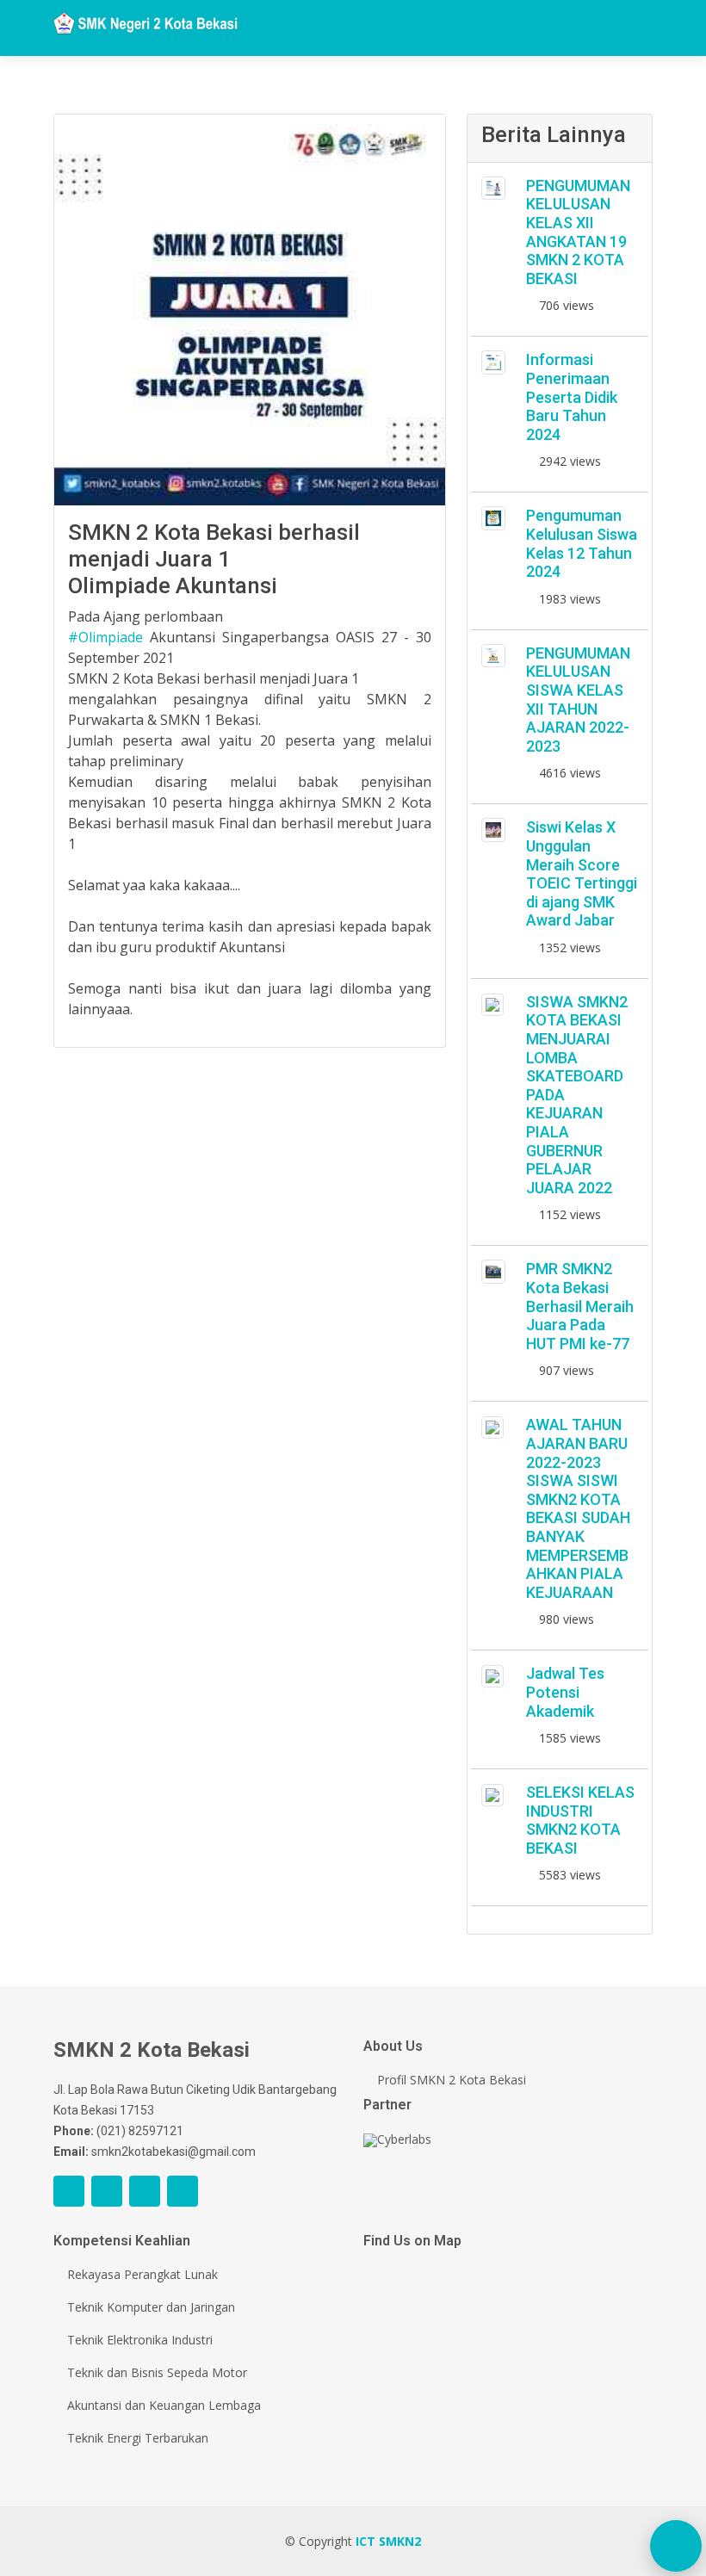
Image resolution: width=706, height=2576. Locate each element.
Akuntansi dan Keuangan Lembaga (164, 2406)
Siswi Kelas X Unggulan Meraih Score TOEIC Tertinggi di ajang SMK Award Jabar (582, 873)
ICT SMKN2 (388, 2541)
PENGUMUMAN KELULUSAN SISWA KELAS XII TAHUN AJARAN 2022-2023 (578, 700)
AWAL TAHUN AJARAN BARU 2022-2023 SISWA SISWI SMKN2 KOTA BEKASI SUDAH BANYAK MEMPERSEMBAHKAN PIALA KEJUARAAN (578, 1508)
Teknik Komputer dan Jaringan (151, 2307)
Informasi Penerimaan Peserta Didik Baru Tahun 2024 (572, 396)
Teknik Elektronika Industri (140, 2340)
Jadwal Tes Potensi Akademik (565, 1692)
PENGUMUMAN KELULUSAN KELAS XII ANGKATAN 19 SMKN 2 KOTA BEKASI (578, 232)
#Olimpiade (105, 637)
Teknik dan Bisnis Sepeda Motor (157, 2373)
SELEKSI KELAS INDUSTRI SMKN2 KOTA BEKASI (580, 1820)
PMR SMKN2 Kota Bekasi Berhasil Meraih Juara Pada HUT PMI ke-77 (580, 1306)
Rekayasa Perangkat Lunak (142, 2275)
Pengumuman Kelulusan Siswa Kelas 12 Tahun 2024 (582, 543)
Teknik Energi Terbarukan (138, 2438)
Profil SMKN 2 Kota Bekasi (452, 2080)
